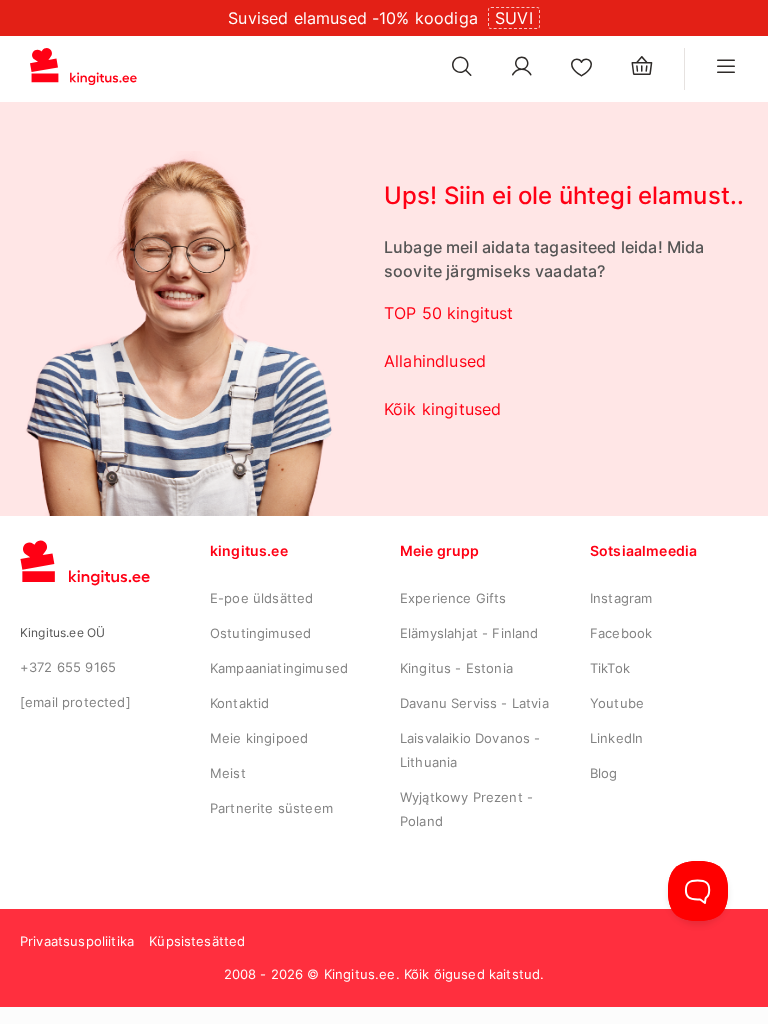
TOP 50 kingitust (449, 313)
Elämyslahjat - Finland (469, 633)
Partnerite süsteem (271, 808)
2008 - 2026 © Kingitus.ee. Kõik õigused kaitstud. (384, 974)
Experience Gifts (453, 598)
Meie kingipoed (259, 738)
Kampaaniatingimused (279, 668)
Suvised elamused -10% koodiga (353, 18)
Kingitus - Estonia (456, 668)
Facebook (621, 633)
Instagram (621, 598)
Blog (604, 773)
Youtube (617, 703)
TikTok (610, 668)
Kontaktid (239, 703)
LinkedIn (616, 738)
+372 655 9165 (68, 667)
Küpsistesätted (197, 941)
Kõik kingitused (442, 409)
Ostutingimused (260, 633)
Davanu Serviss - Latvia (474, 703)
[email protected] (75, 702)
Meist (228, 773)
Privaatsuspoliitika (77, 941)
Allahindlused (435, 361)
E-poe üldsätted (261, 598)
